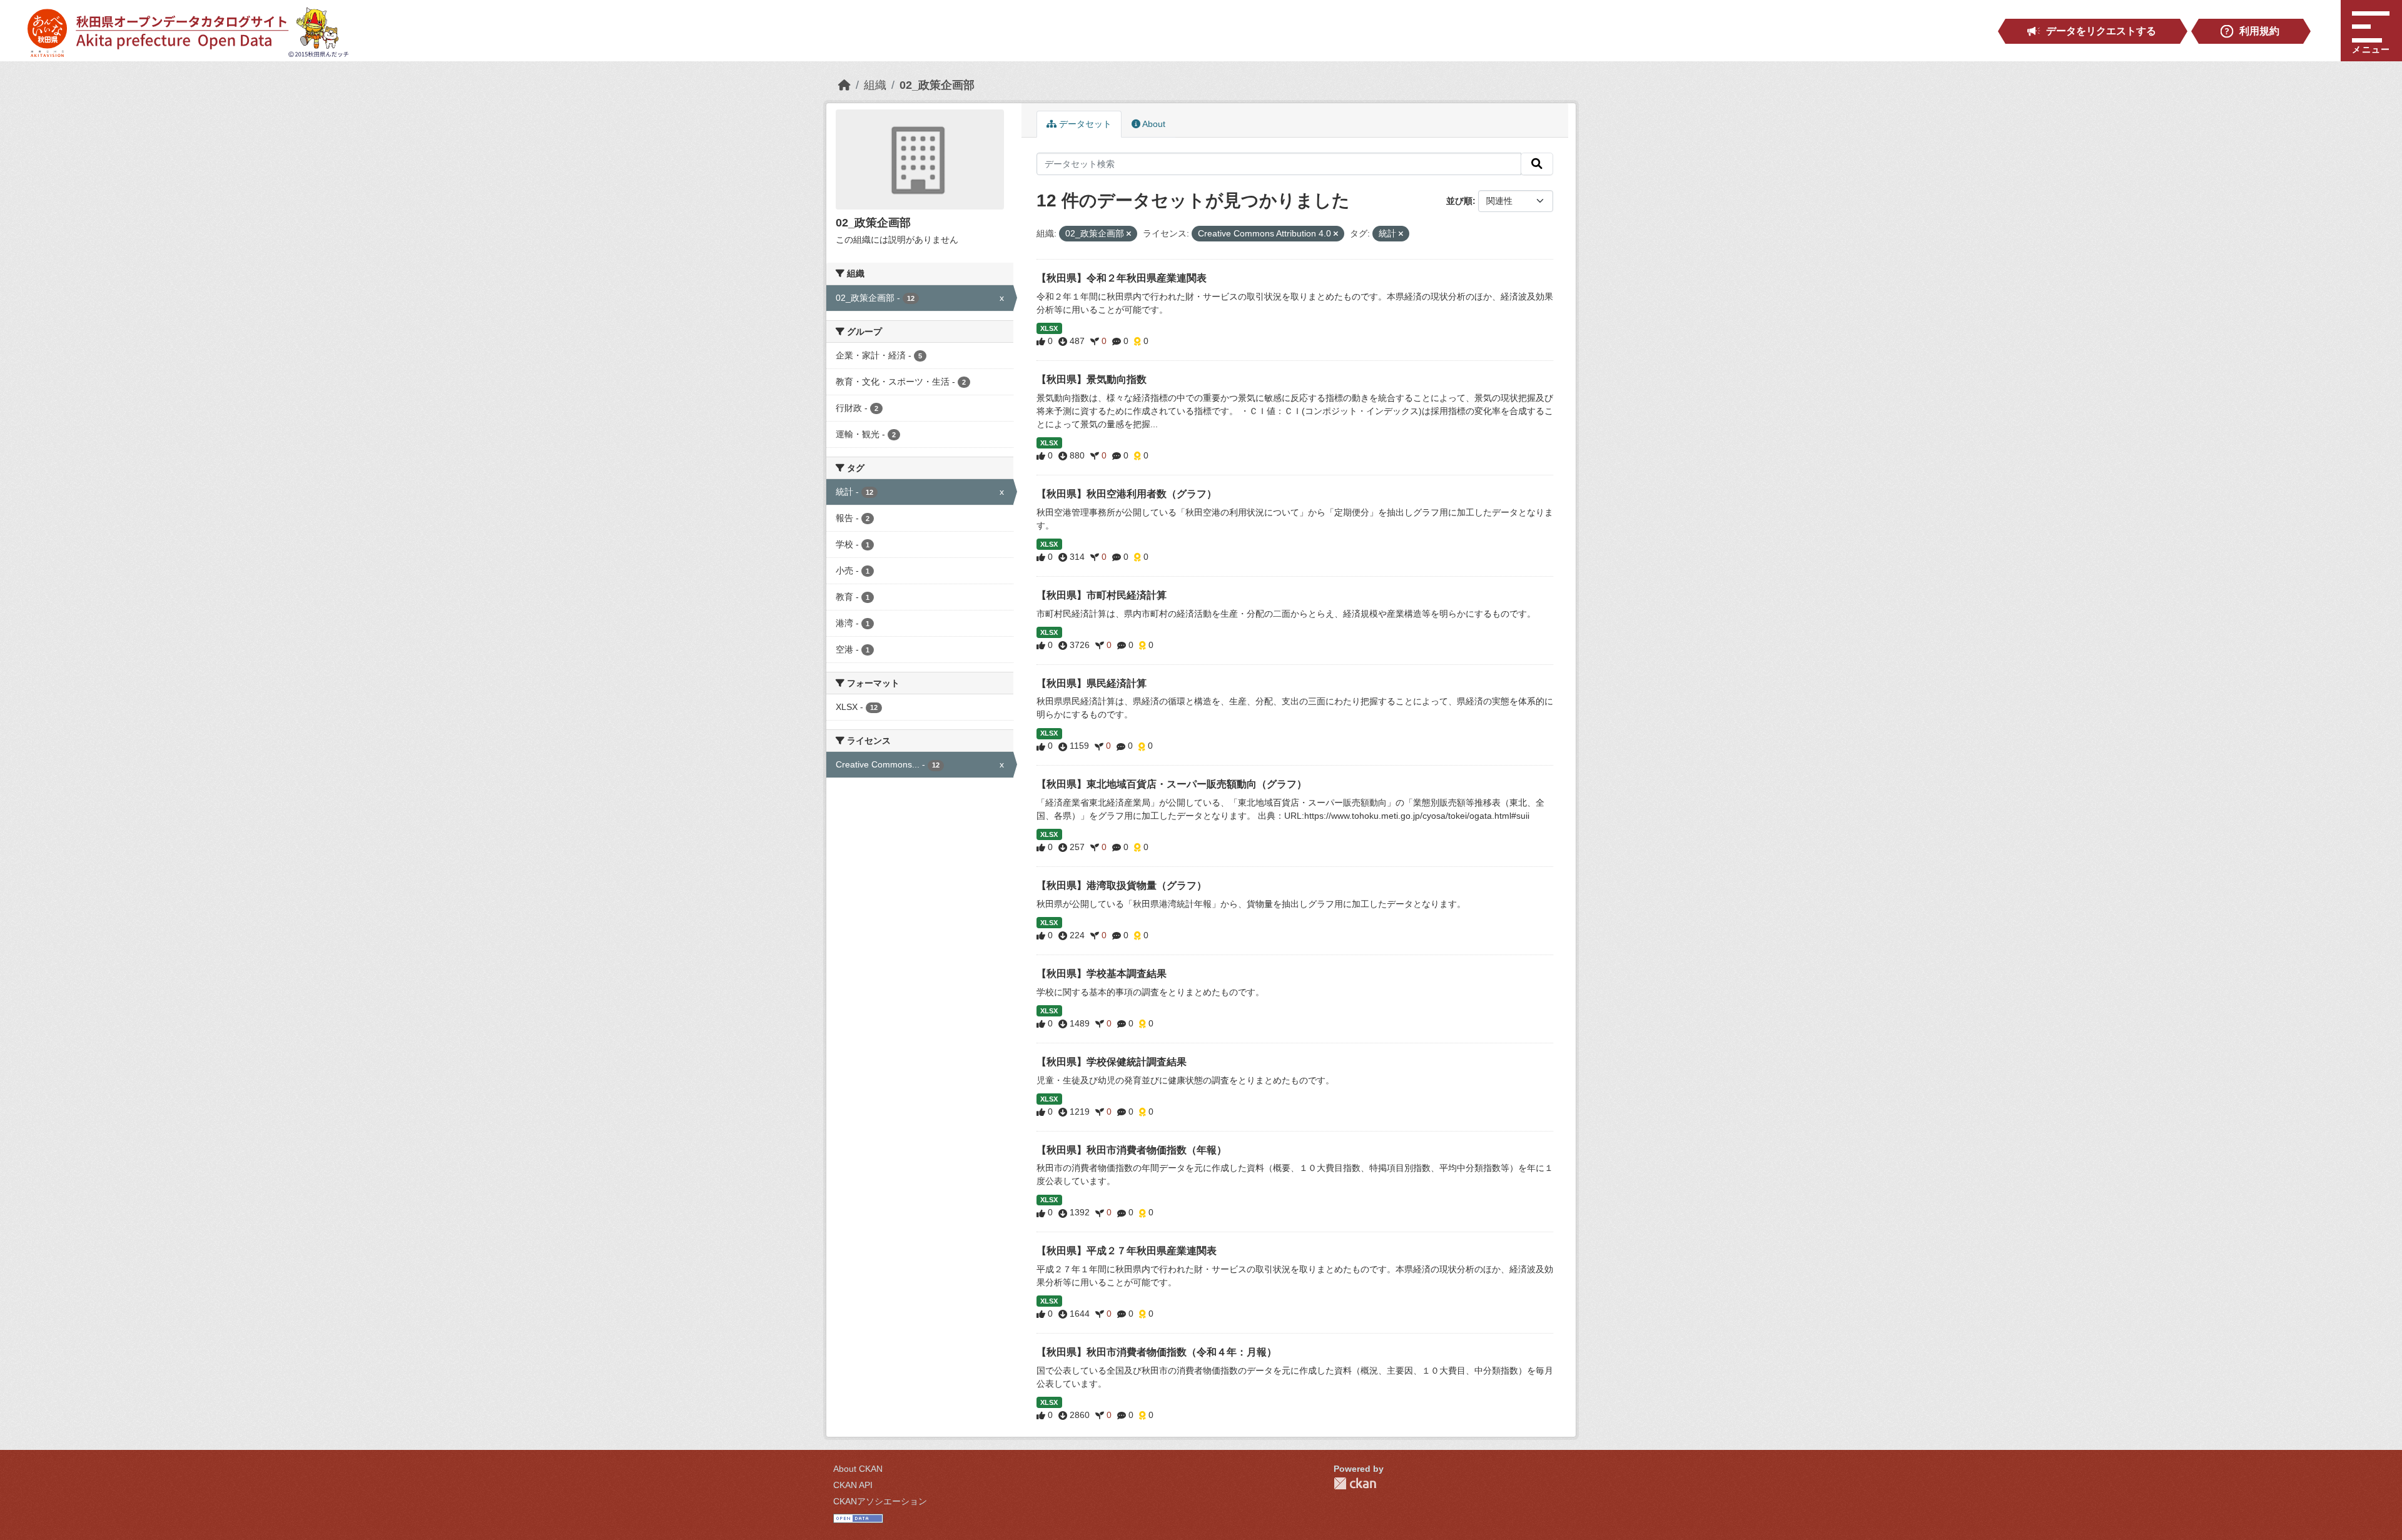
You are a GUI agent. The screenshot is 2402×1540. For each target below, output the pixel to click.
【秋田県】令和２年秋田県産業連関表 (1122, 278)
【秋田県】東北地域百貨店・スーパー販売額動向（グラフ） (1172, 784)
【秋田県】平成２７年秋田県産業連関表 (1127, 1251)
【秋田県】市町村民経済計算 (1102, 595)
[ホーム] (844, 85)
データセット (1084, 124)
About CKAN (858, 1469)
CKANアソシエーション (880, 1501)
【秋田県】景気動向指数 (1092, 379)
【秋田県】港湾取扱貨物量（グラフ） (1122, 885)
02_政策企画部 (937, 85)
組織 (875, 85)
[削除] (1129, 234)
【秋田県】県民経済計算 (1092, 683)
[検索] (1537, 164)
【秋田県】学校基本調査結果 (1102, 974)
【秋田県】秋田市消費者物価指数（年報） (1132, 1150)
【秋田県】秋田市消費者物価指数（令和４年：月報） (1157, 1352)
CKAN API (853, 1485)
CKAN (1355, 1483)
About (1153, 124)
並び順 (1459, 201)
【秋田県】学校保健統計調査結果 (1112, 1062)
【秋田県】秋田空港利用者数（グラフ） (1127, 494)
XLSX (1049, 328)
